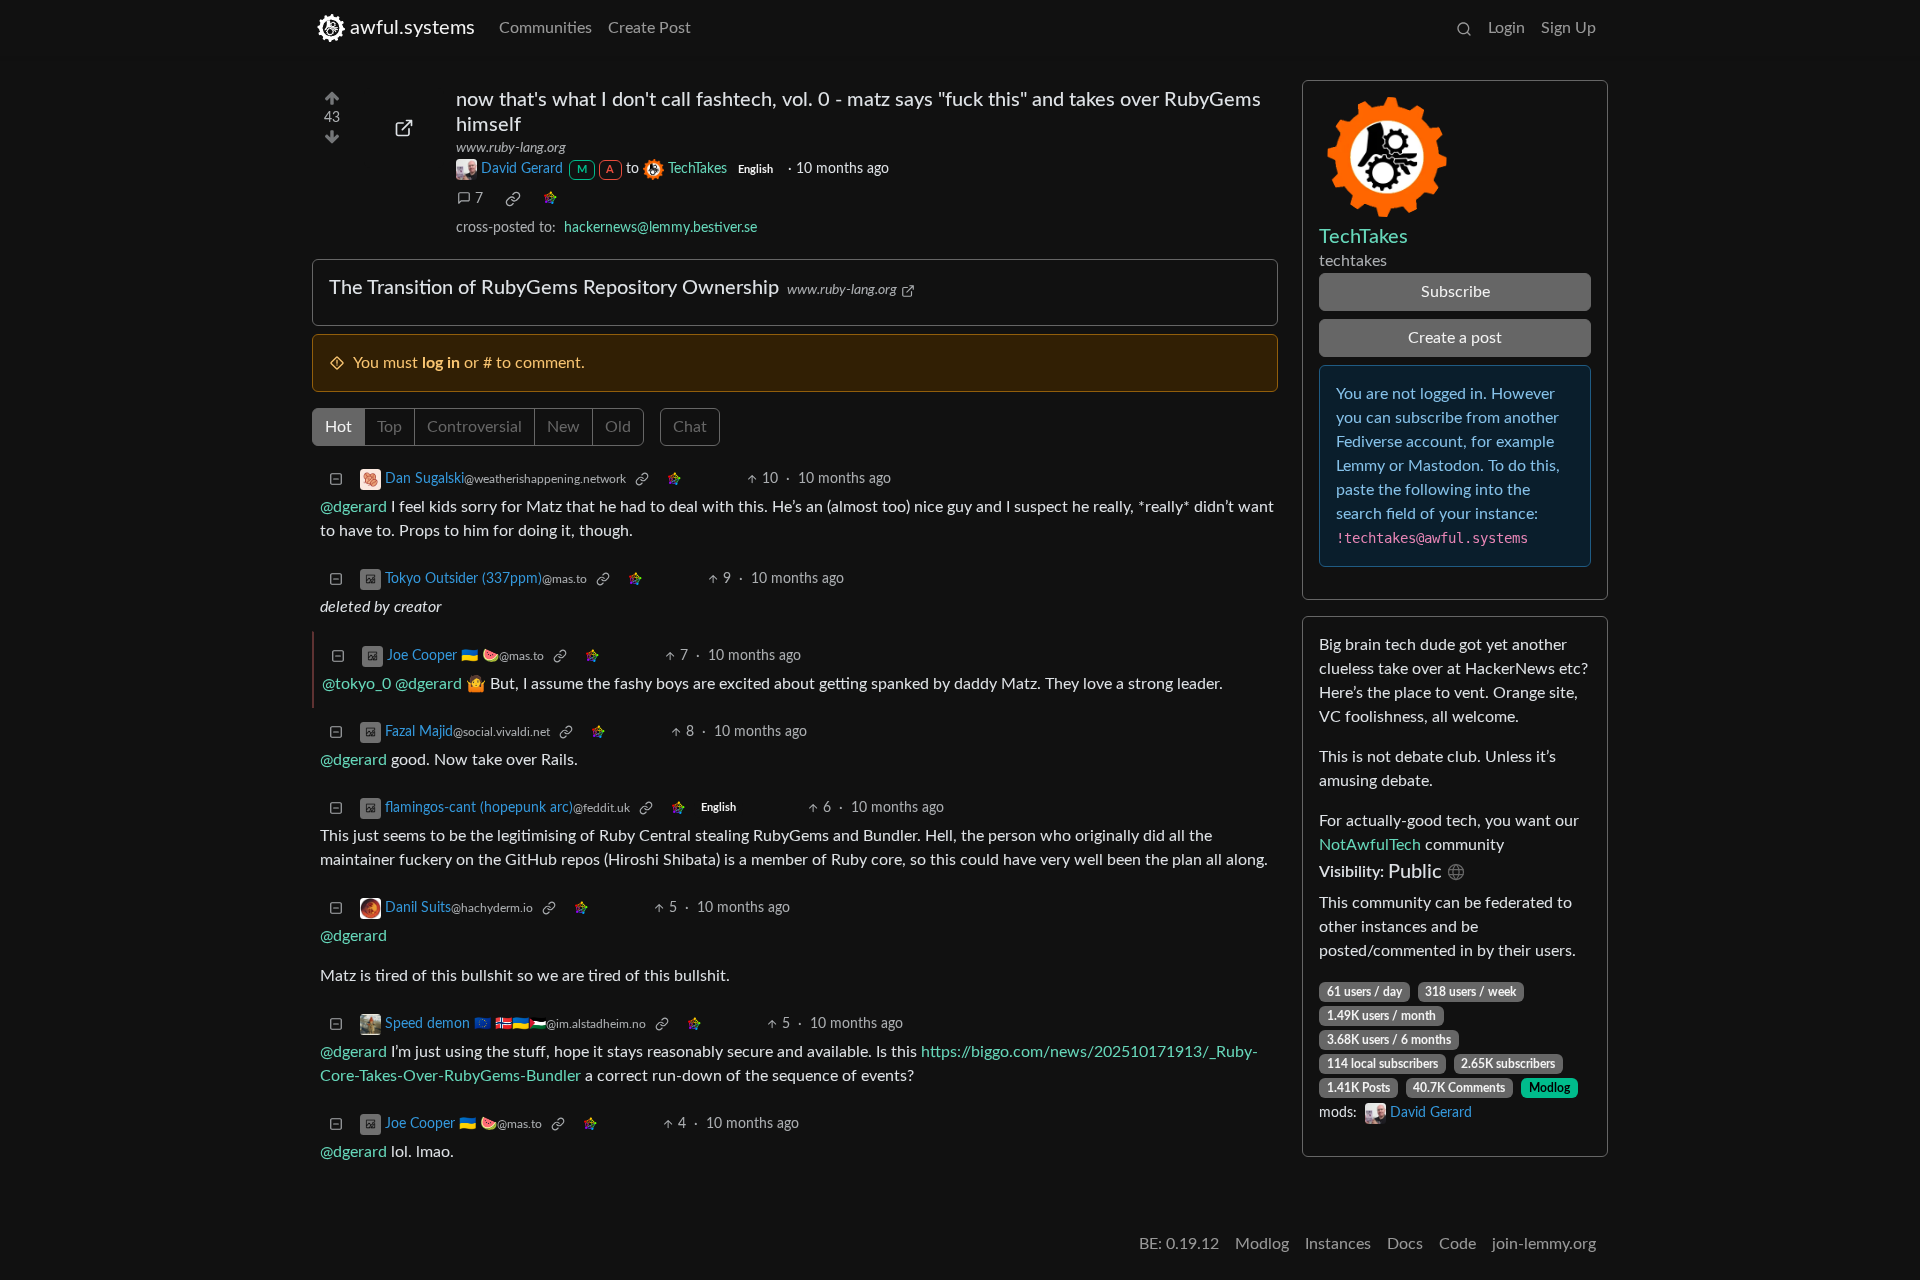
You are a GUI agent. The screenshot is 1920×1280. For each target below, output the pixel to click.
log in (441, 363)
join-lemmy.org (1544, 1244)
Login (1506, 28)
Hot (338, 427)
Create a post (1455, 338)
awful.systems (412, 28)
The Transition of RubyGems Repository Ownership (554, 288)
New (563, 427)
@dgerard (353, 507)
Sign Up (1568, 28)
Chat (690, 427)
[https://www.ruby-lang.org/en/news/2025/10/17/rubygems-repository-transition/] (404, 128)
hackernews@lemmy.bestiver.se (660, 228)
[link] (513, 199)
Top (389, 427)
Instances (1338, 1244)
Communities (545, 28)
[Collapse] (336, 479)
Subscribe (1455, 292)
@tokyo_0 (356, 684)
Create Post (649, 28)
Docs (1405, 1244)
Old (618, 427)
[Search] (1464, 28)
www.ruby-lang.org (511, 148)
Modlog (1549, 1088)
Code (1457, 1244)
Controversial (474, 427)
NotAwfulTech (1370, 845)
